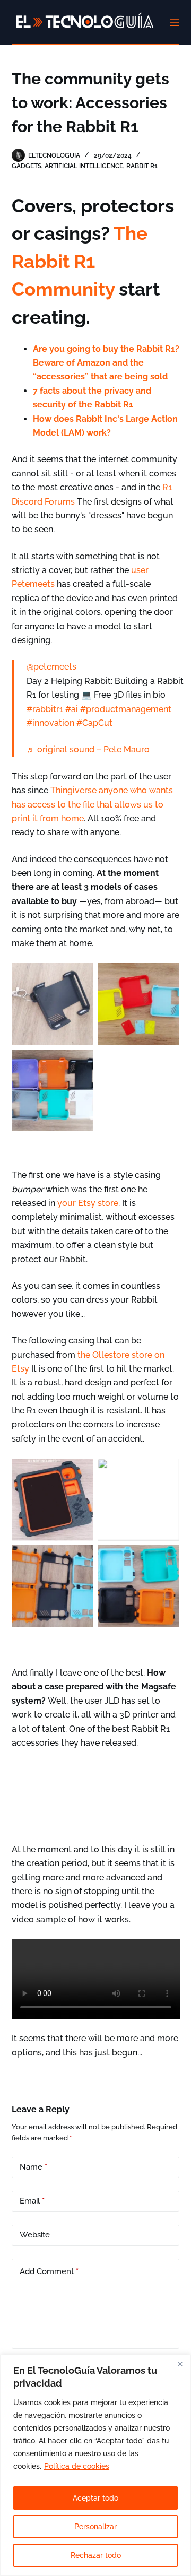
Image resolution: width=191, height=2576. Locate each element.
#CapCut (94, 723)
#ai (72, 709)
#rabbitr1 (45, 709)
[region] (95, 2465)
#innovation (50, 723)
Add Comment (49, 2271)
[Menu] (175, 22)
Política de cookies (77, 2466)
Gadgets (27, 166)
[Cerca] (180, 2364)
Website (35, 2235)
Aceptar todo (95, 2498)
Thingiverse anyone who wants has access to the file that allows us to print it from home (92, 804)
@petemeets (51, 667)
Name (33, 2167)
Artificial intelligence (84, 166)
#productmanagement (126, 709)
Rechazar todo (96, 2555)
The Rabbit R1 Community (80, 261)
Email (32, 2201)
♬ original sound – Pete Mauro (88, 749)
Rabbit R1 (142, 166)
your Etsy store (88, 1203)
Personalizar (95, 2527)
